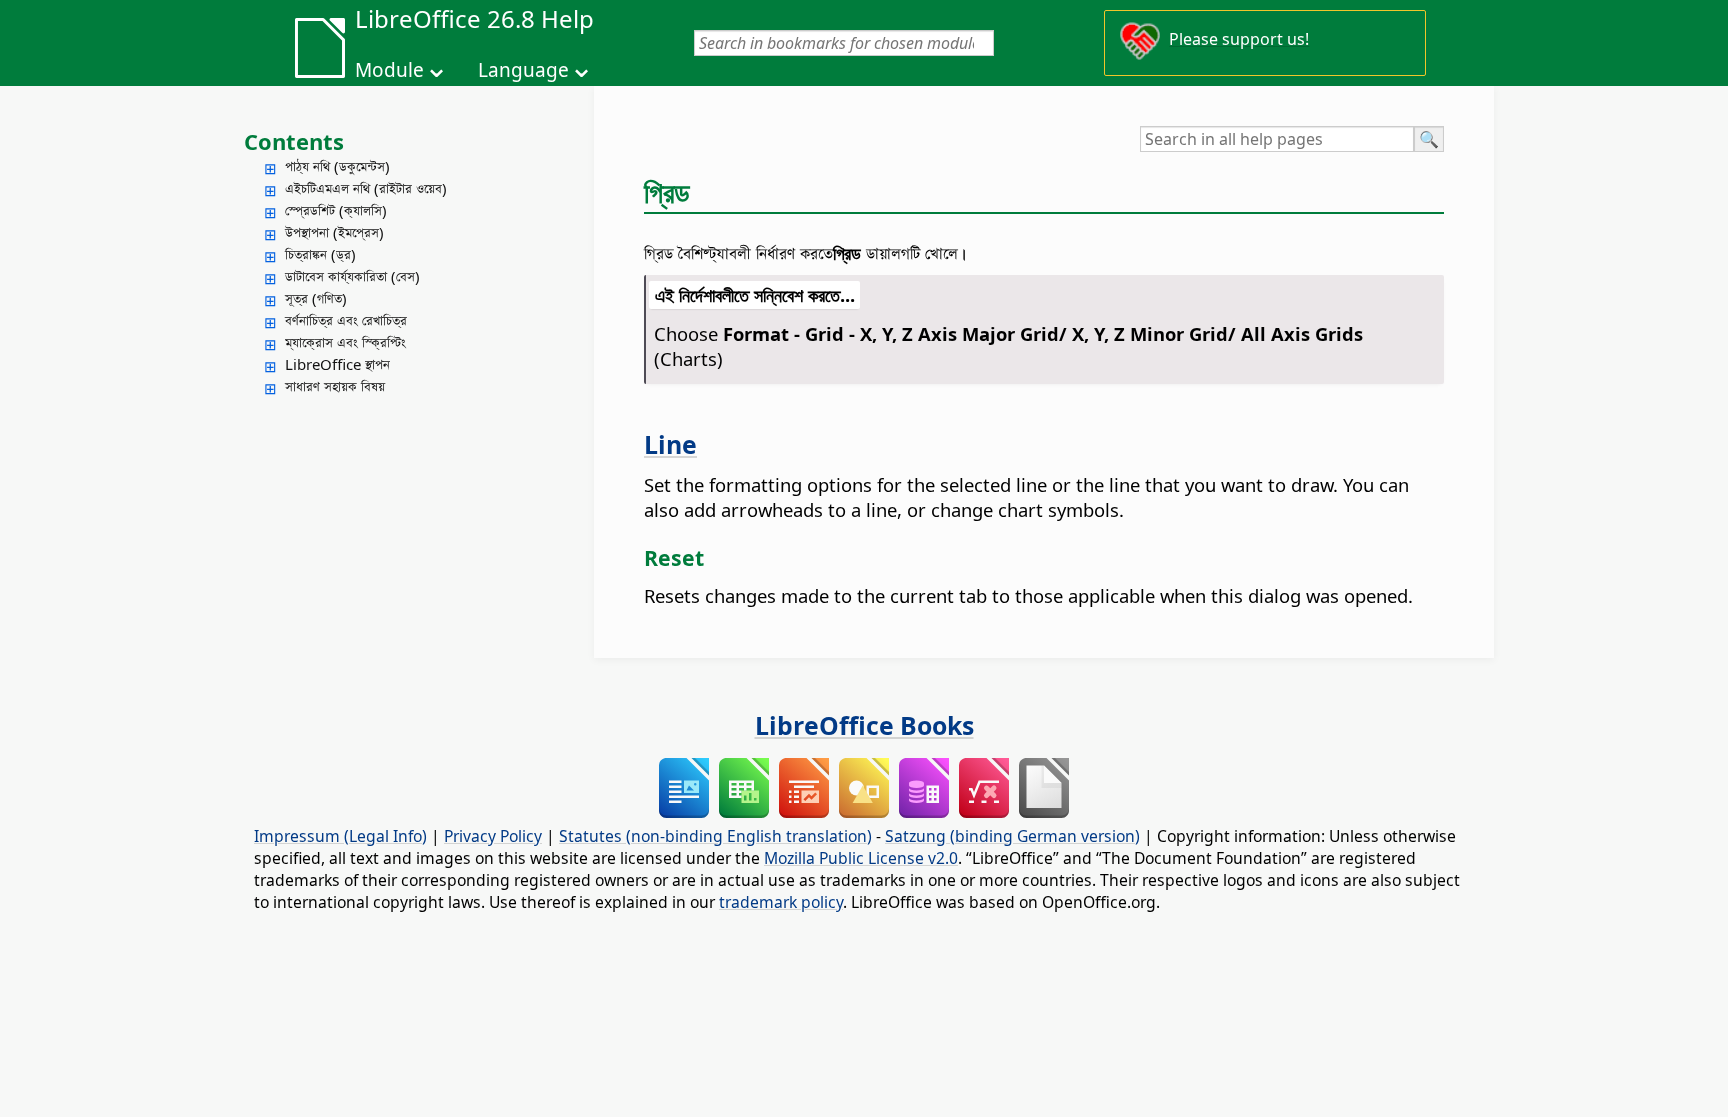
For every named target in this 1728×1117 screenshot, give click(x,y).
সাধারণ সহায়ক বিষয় (335, 386)
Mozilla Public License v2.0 (861, 858)
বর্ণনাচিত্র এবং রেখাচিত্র (346, 320)
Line (670, 444)
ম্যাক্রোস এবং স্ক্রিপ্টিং (345, 342)
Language (523, 70)
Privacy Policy (493, 836)
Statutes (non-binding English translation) (715, 836)
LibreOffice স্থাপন (337, 364)
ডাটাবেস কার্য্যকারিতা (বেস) (352, 276)
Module (389, 70)
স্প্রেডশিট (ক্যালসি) (336, 210)
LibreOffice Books (864, 725)
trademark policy (781, 902)
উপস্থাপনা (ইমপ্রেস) (334, 232)
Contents (294, 141)
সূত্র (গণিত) (316, 298)
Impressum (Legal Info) (340, 836)
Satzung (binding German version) (1012, 836)
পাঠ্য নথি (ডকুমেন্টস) (337, 166)
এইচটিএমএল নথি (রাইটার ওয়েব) (366, 188)
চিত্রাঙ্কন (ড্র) (320, 254)
